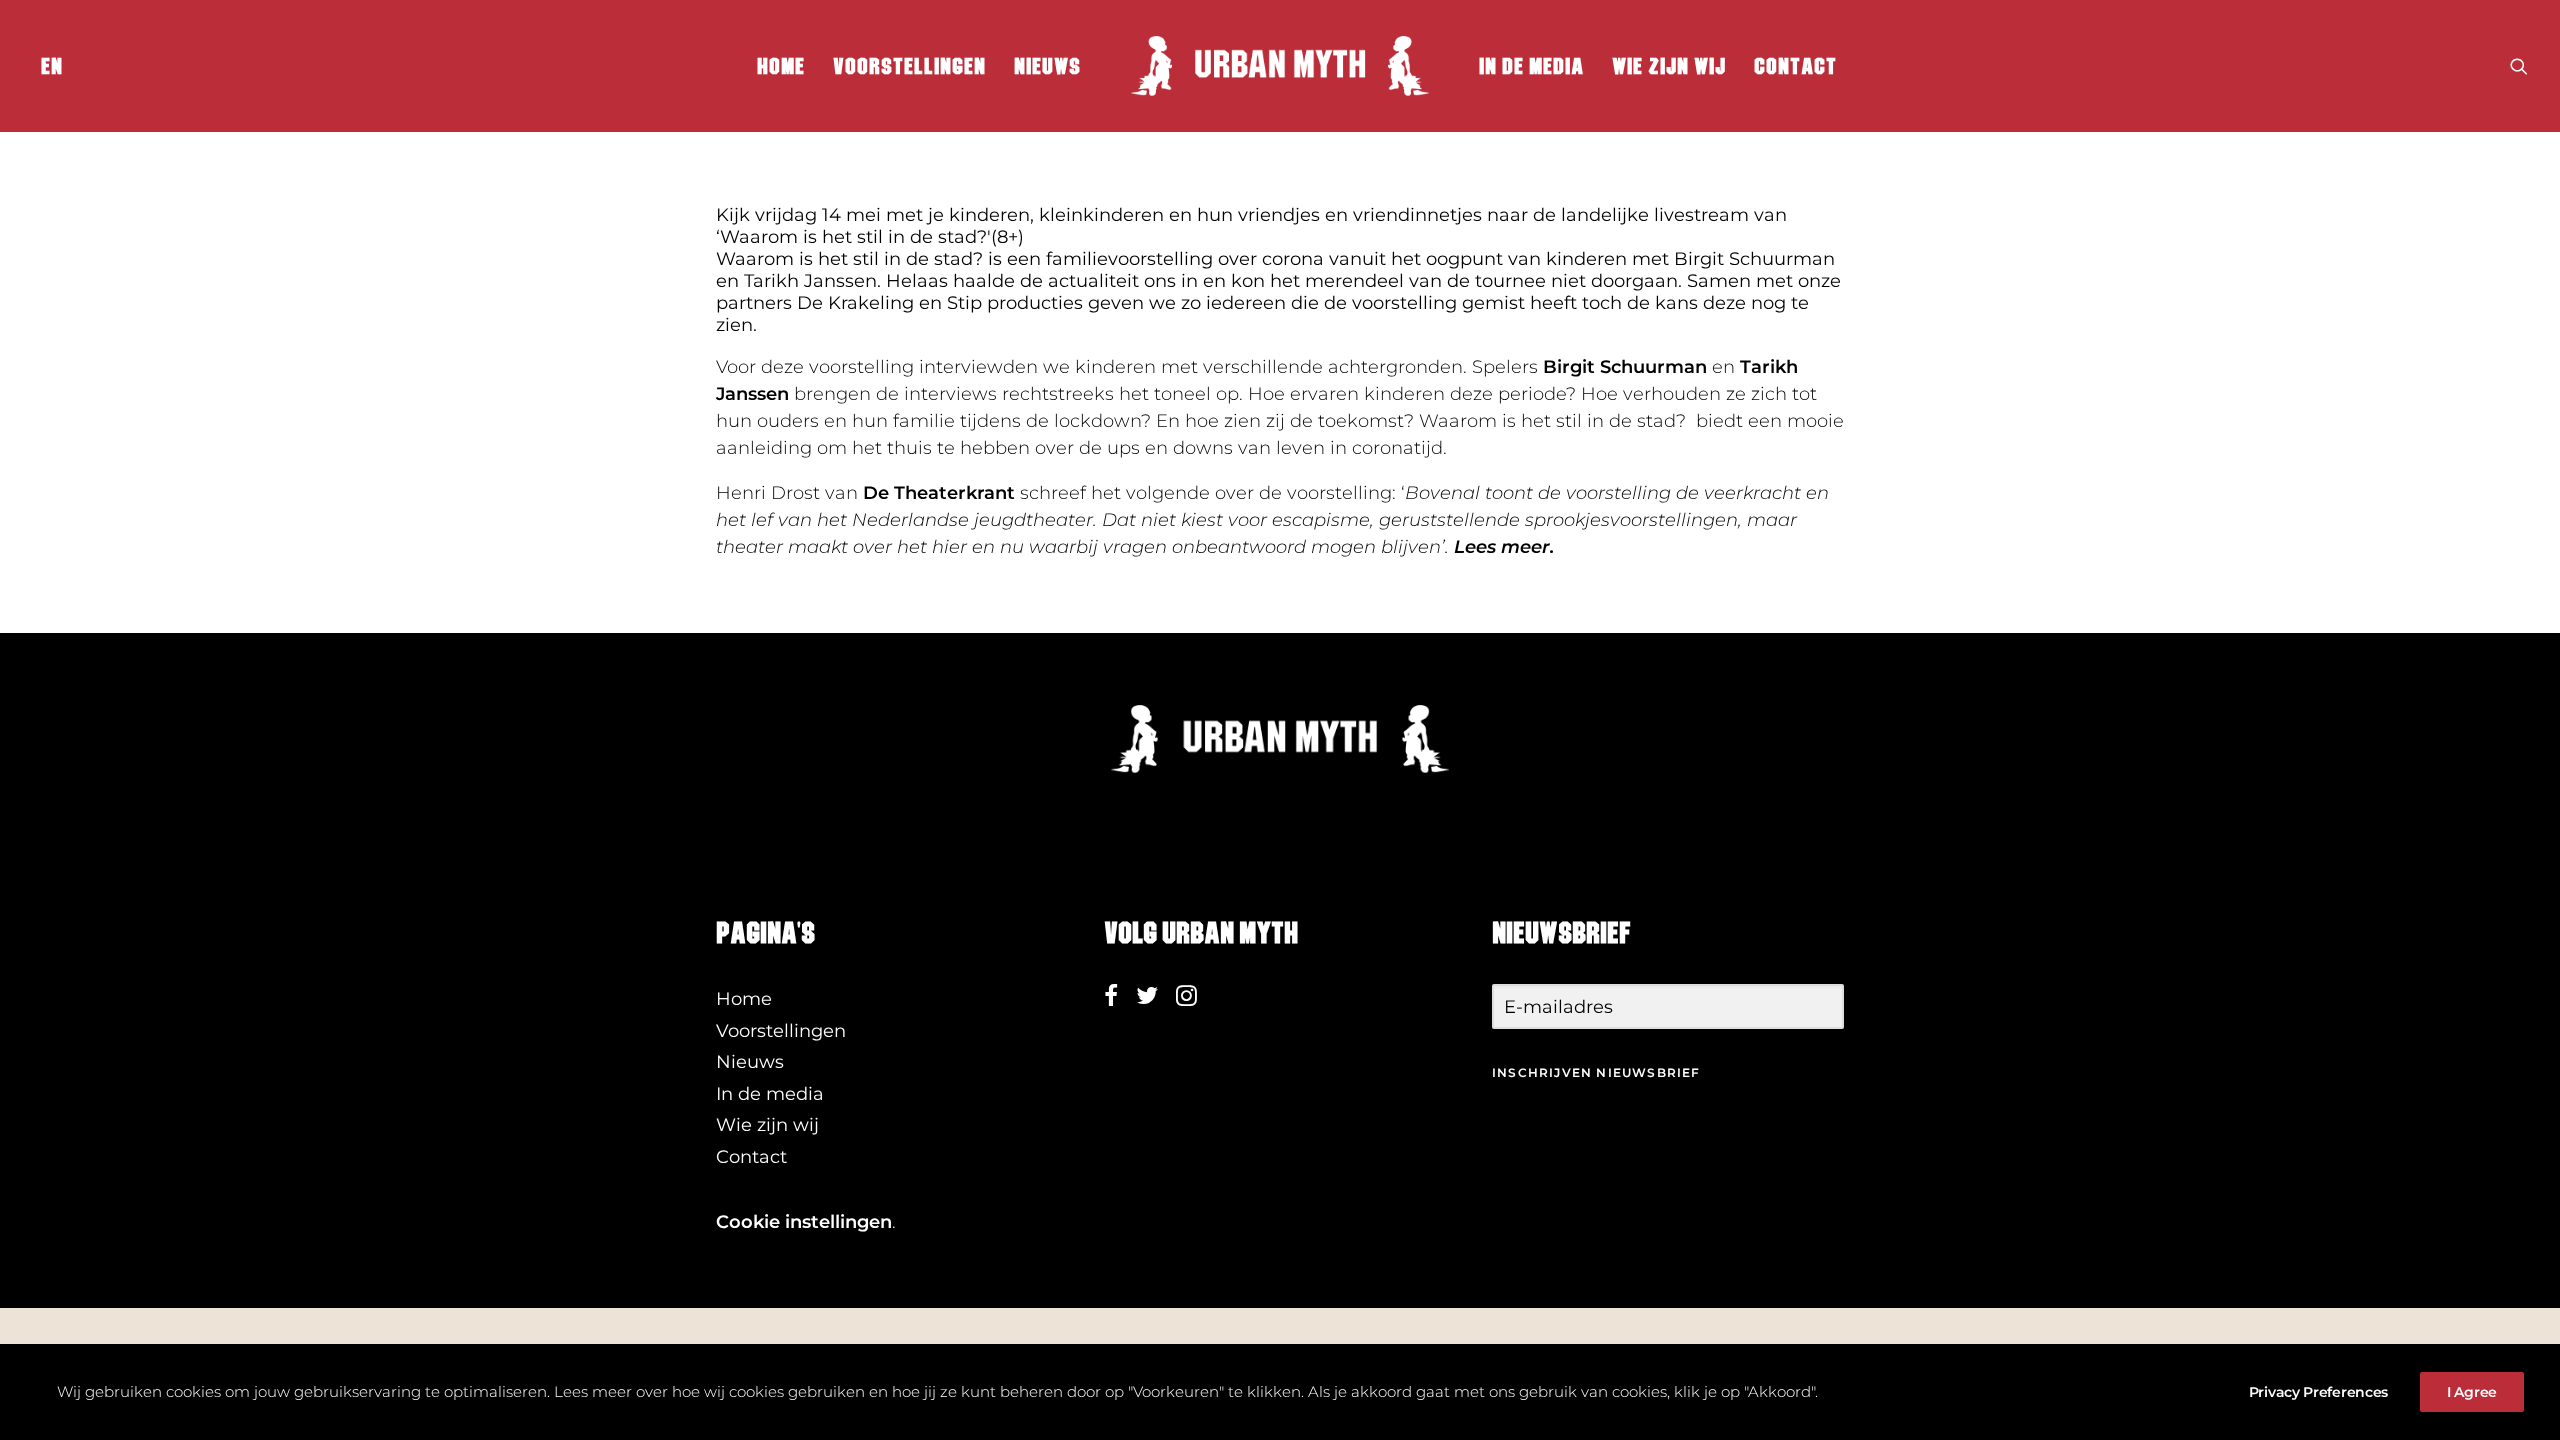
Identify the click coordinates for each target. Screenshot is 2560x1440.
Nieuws (1047, 66)
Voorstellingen (909, 66)
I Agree (2472, 1392)
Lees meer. (1504, 547)
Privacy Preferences (2318, 1392)
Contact (1795, 66)
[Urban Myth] (1280, 66)
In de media (1531, 66)
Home (781, 66)
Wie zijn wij (1669, 66)
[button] (2519, 66)
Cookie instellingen (804, 1222)
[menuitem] (47, 66)
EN (52, 66)
